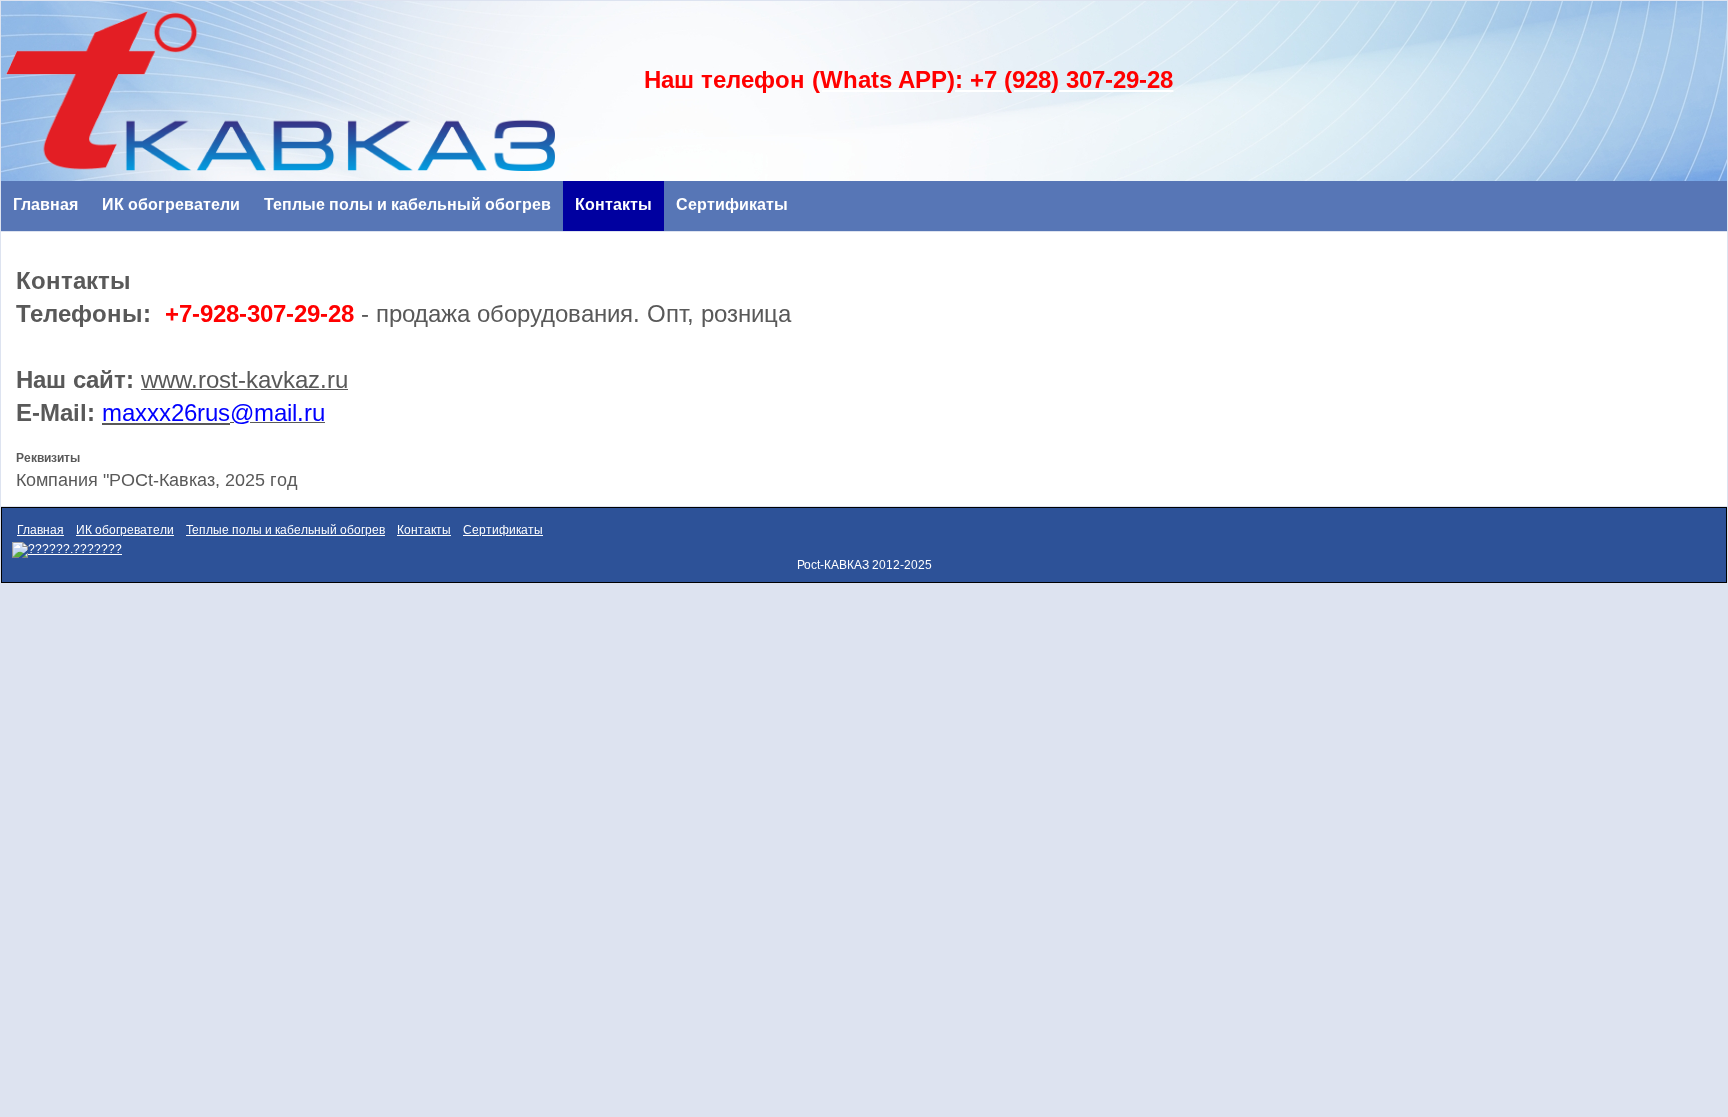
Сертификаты (732, 204)
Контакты (613, 204)
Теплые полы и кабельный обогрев (407, 204)
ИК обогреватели (171, 204)
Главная (45, 204)
